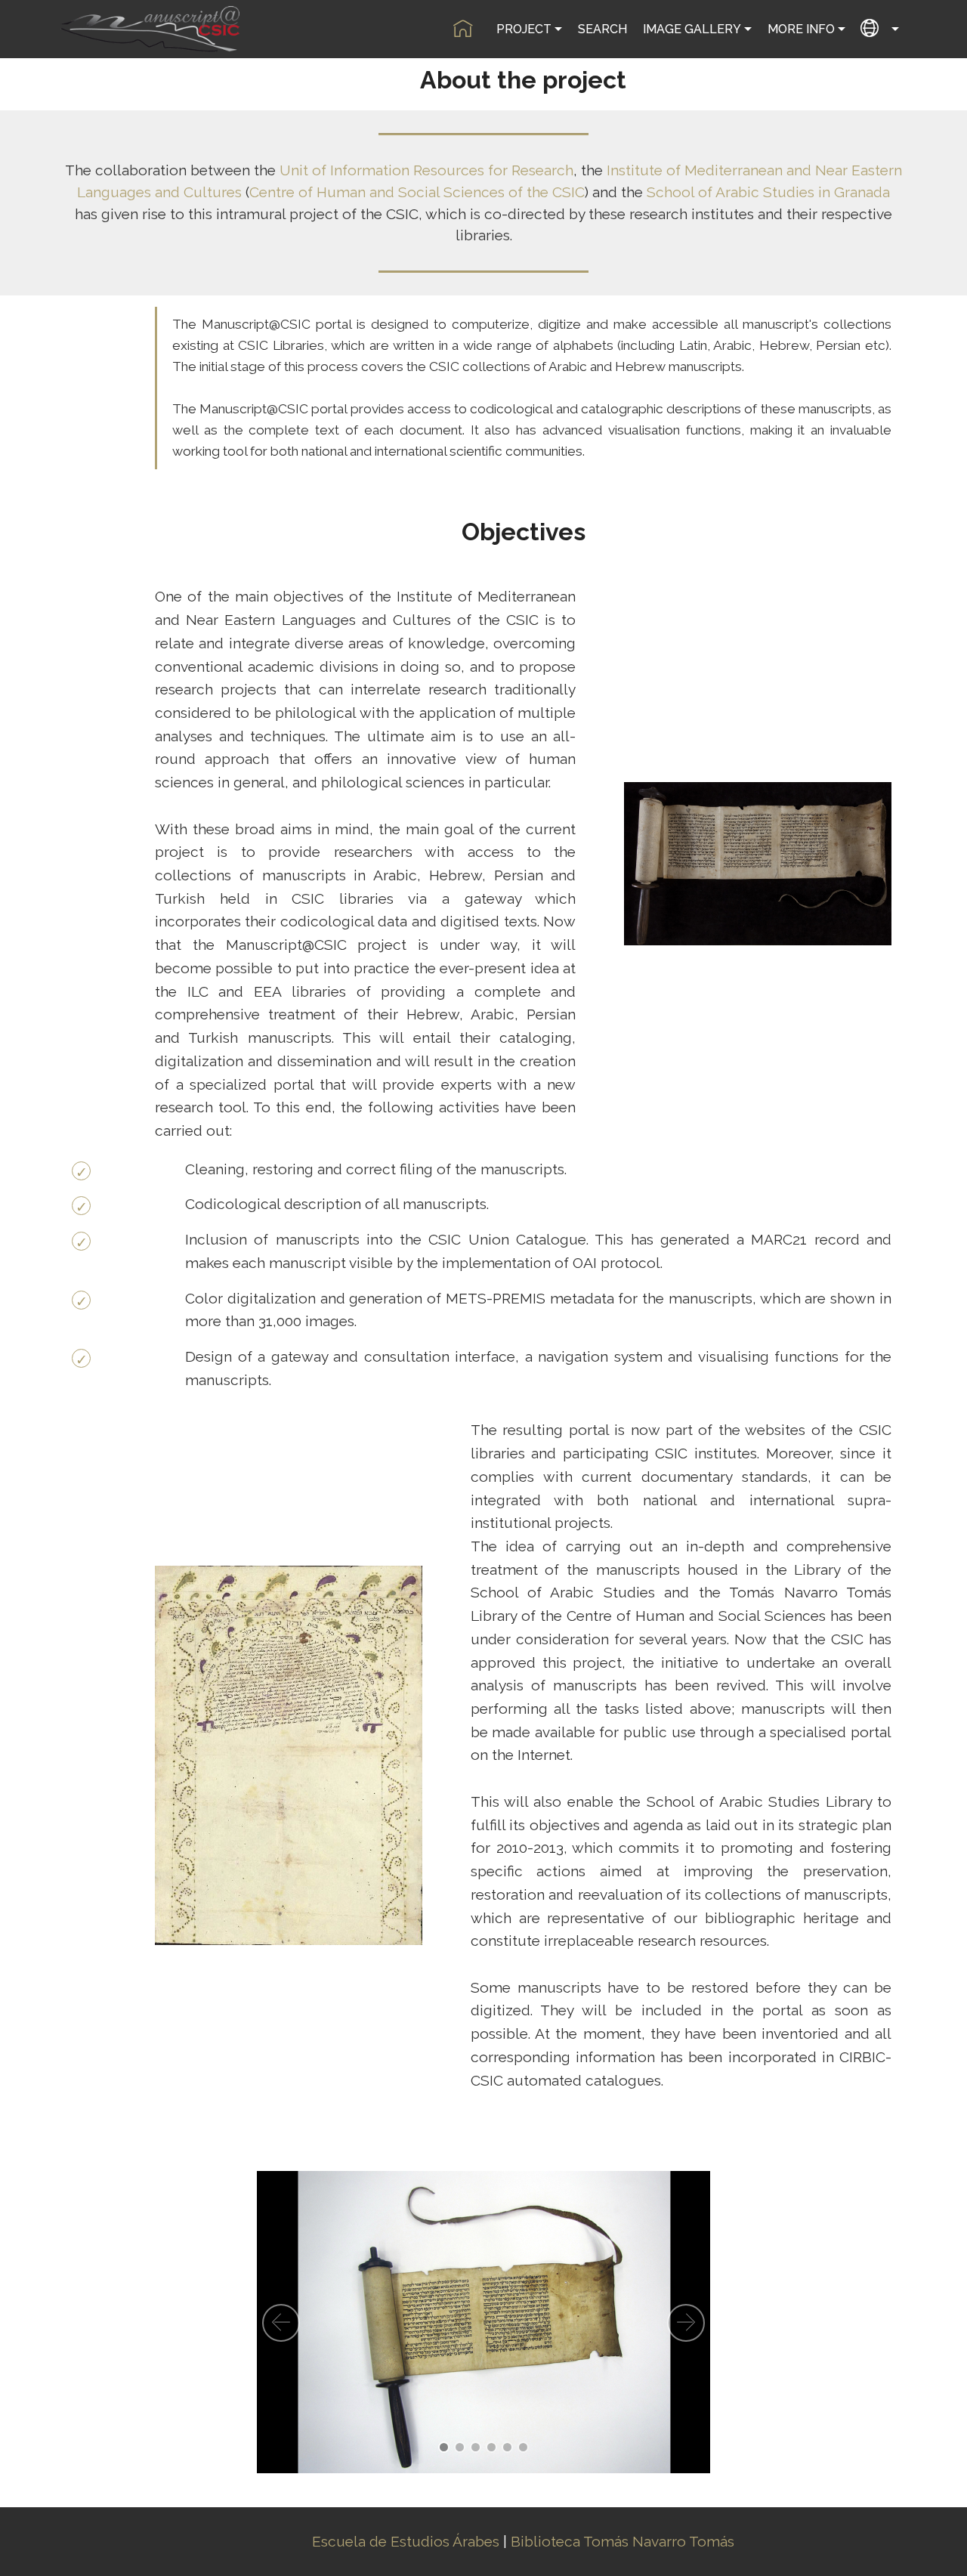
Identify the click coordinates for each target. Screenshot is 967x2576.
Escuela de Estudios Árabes (406, 2541)
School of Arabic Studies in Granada (768, 192)
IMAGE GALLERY (692, 29)
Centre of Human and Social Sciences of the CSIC (417, 192)
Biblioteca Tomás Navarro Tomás (623, 2541)
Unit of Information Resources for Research (426, 170)
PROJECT (524, 29)
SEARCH (602, 29)
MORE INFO (801, 29)
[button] (281, 2323)
